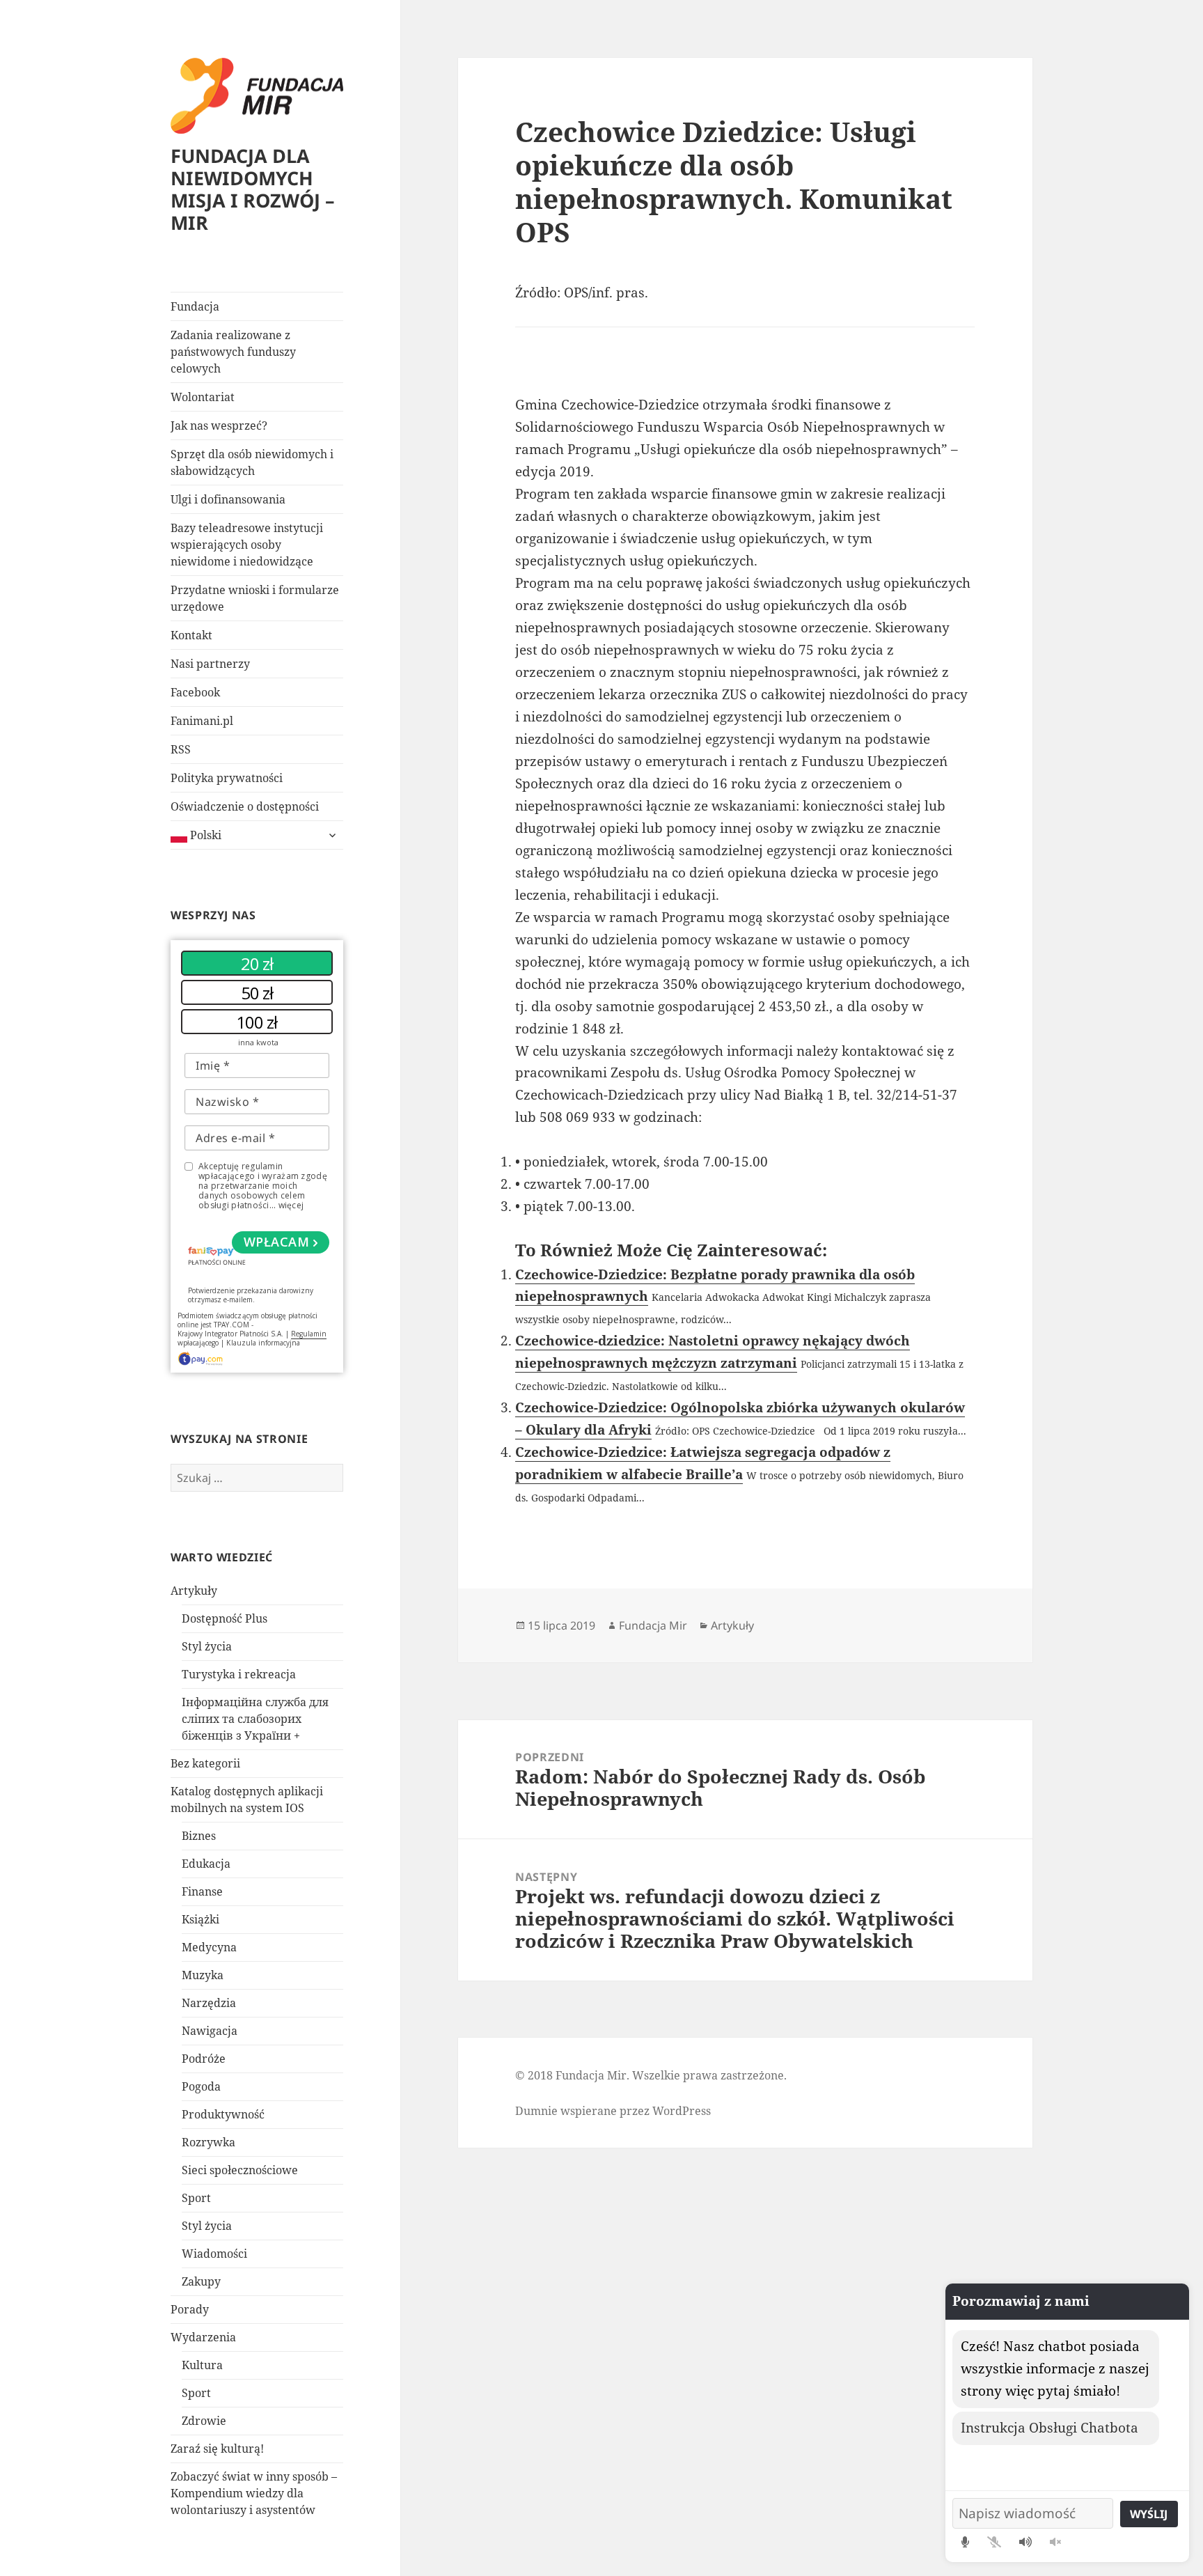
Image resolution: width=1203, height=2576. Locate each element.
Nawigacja (210, 2031)
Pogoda (201, 2086)
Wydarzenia (203, 2337)
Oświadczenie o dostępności (245, 806)
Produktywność (223, 2114)
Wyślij (1149, 2514)
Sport (196, 2198)
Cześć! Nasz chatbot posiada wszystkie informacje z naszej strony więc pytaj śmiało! (1055, 2368)
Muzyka (203, 1975)
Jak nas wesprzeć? (219, 426)
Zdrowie (204, 2421)
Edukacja (206, 1864)
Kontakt (191, 635)
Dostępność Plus (225, 1618)
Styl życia (207, 1646)
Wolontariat (203, 397)
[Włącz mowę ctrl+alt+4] (1025, 2542)
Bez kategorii (205, 1763)
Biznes (199, 1836)
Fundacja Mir (653, 1625)
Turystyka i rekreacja (239, 1674)
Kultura (202, 2365)
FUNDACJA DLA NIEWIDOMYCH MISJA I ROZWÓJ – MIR (253, 189)
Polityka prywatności (227, 778)
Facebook (195, 692)
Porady (190, 2309)
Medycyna (209, 1947)
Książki (200, 1919)
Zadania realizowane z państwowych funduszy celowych (233, 352)
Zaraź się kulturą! (217, 2449)
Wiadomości (214, 2254)
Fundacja (195, 306)
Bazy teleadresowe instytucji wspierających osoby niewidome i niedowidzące (247, 545)
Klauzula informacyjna (263, 1343)
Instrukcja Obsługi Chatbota (1049, 2428)
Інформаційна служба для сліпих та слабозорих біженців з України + (255, 1719)
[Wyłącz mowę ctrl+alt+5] (1055, 2542)
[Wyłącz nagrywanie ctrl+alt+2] (994, 2542)
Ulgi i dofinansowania (228, 499)
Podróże (204, 2059)
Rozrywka (209, 2142)
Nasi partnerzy (210, 664)
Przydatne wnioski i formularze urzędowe (255, 598)
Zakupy (201, 2281)
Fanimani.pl (202, 721)
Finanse (202, 1891)
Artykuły (194, 1591)
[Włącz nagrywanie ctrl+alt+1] (965, 2542)
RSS (181, 749)
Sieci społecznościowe (240, 2170)
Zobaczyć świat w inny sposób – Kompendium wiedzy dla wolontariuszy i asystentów (254, 2493)
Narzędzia (209, 2003)
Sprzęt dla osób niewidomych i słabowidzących (252, 462)
